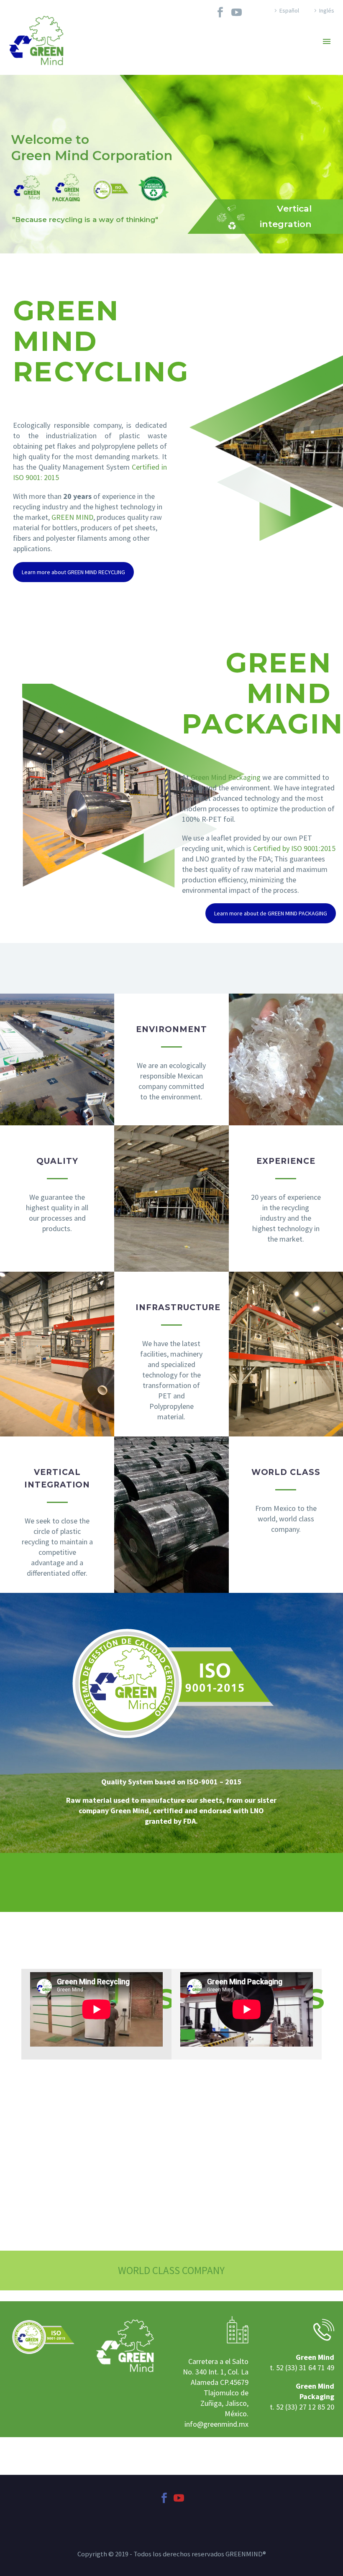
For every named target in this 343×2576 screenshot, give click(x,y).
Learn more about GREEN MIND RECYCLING (73, 572)
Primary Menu (327, 41)
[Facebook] (220, 12)
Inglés (327, 10)
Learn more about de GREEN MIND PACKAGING (271, 913)
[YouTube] (237, 12)
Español (289, 10)
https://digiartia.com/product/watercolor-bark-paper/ (92, 2461)
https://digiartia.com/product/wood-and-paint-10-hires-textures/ (111, 2442)
